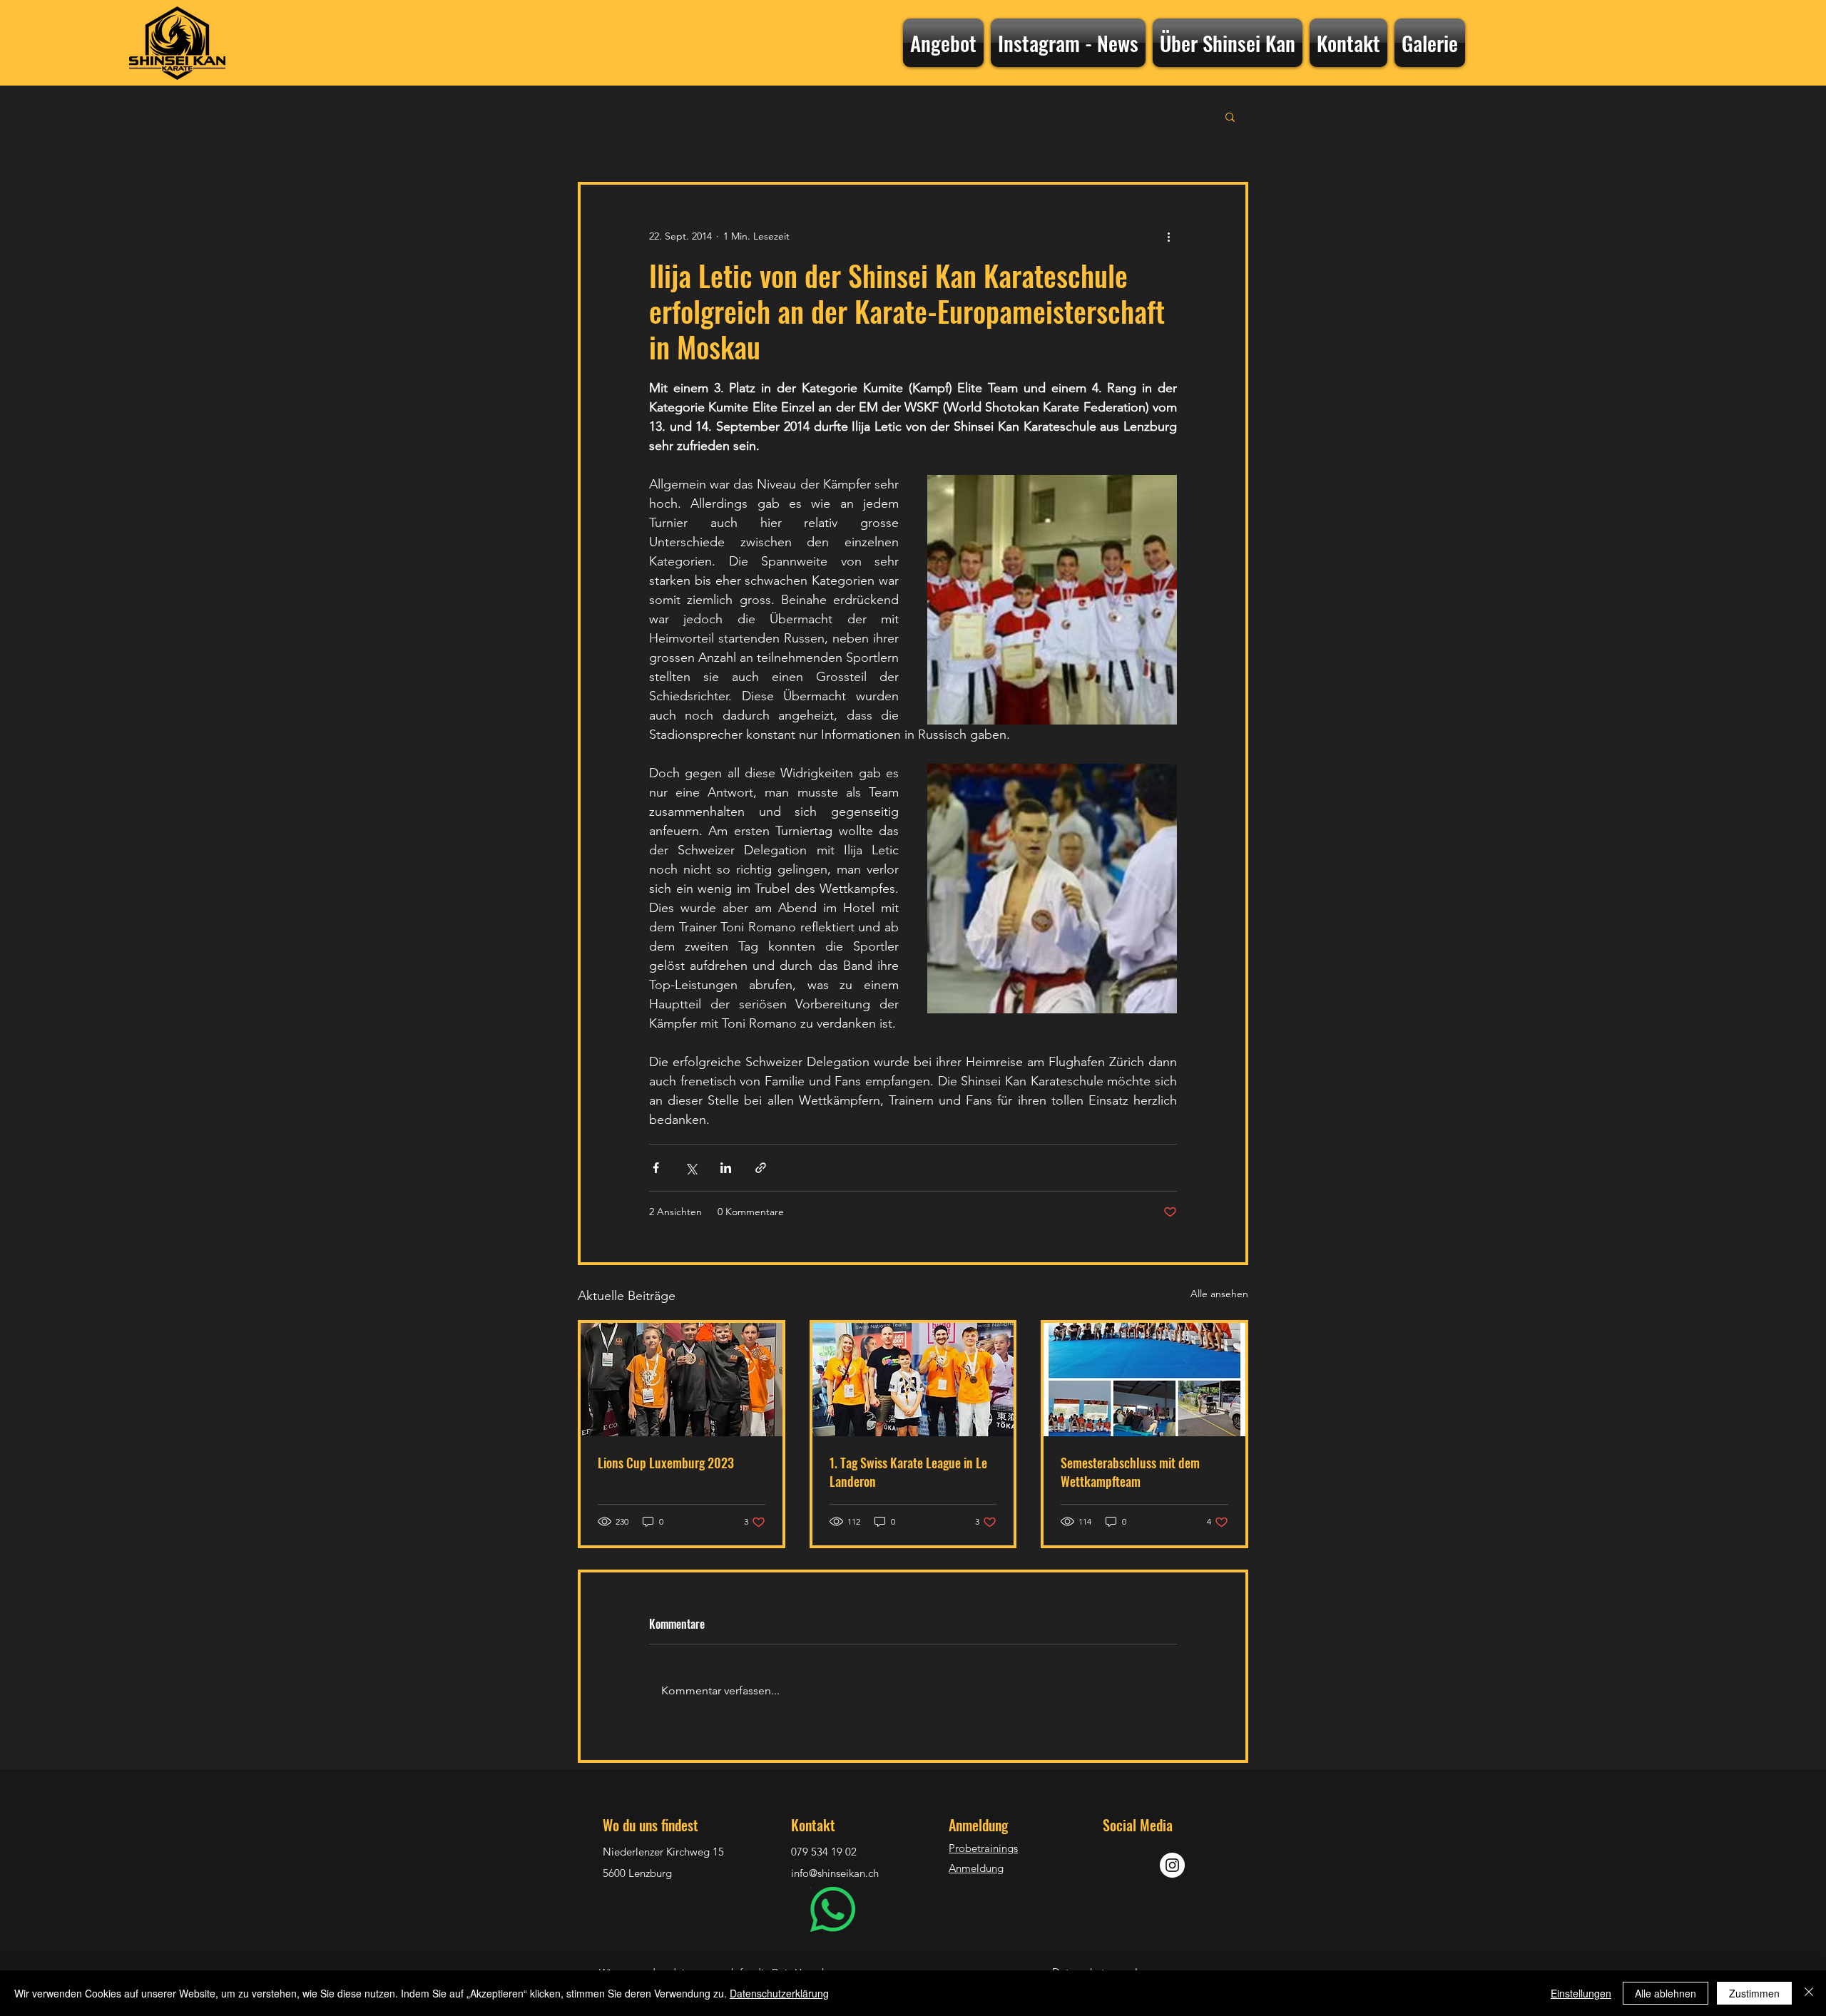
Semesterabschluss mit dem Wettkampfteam (1130, 1472)
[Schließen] (1809, 1993)
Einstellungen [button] (1581, 1993)
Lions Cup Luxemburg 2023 (666, 1463)
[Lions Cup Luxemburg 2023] (682, 1380)
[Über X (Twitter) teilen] (691, 1168)
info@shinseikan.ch (835, 1873)
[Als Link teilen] (761, 1168)
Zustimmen (1754, 1993)
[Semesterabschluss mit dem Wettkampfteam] (1144, 1380)
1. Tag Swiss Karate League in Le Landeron (908, 1472)
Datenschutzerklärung (779, 1993)
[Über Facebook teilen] (656, 1168)
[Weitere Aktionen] (1168, 236)
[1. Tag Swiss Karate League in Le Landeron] (913, 1380)
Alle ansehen (1219, 1294)
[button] (1230, 116)
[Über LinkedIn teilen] (726, 1168)
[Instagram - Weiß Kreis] (1172, 1865)
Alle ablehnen (1666, 1993)
